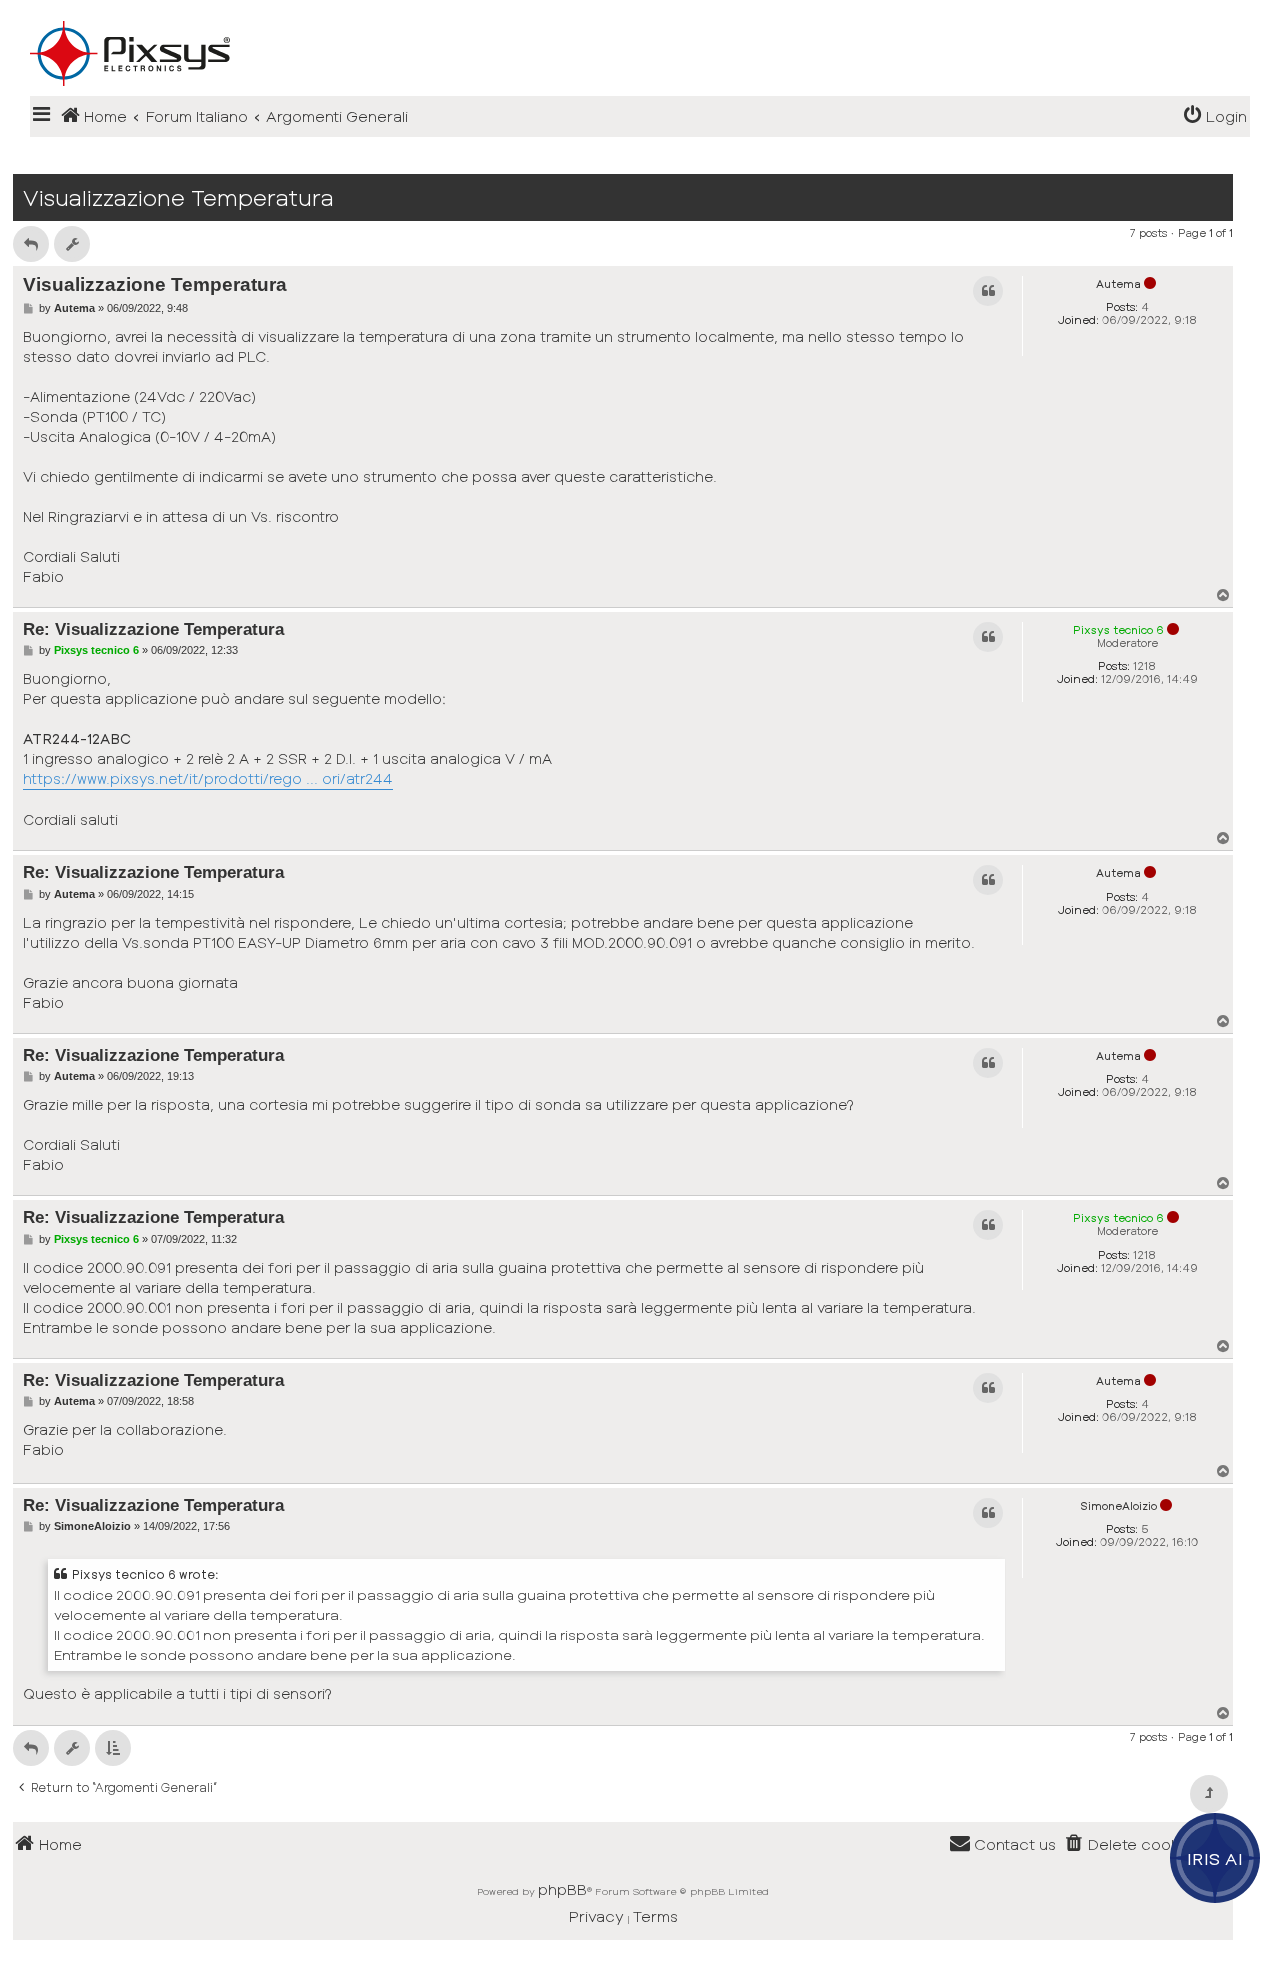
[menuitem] (1215, 116)
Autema (1118, 283)
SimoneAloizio (1118, 1505)
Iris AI (1215, 1858)
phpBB (562, 1889)
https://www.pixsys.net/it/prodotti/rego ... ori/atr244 (208, 778)
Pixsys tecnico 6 (1118, 629)
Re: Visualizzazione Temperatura (153, 629)
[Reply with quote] (988, 291)
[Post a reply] (31, 244)
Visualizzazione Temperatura (178, 197)
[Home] (640, 21)
